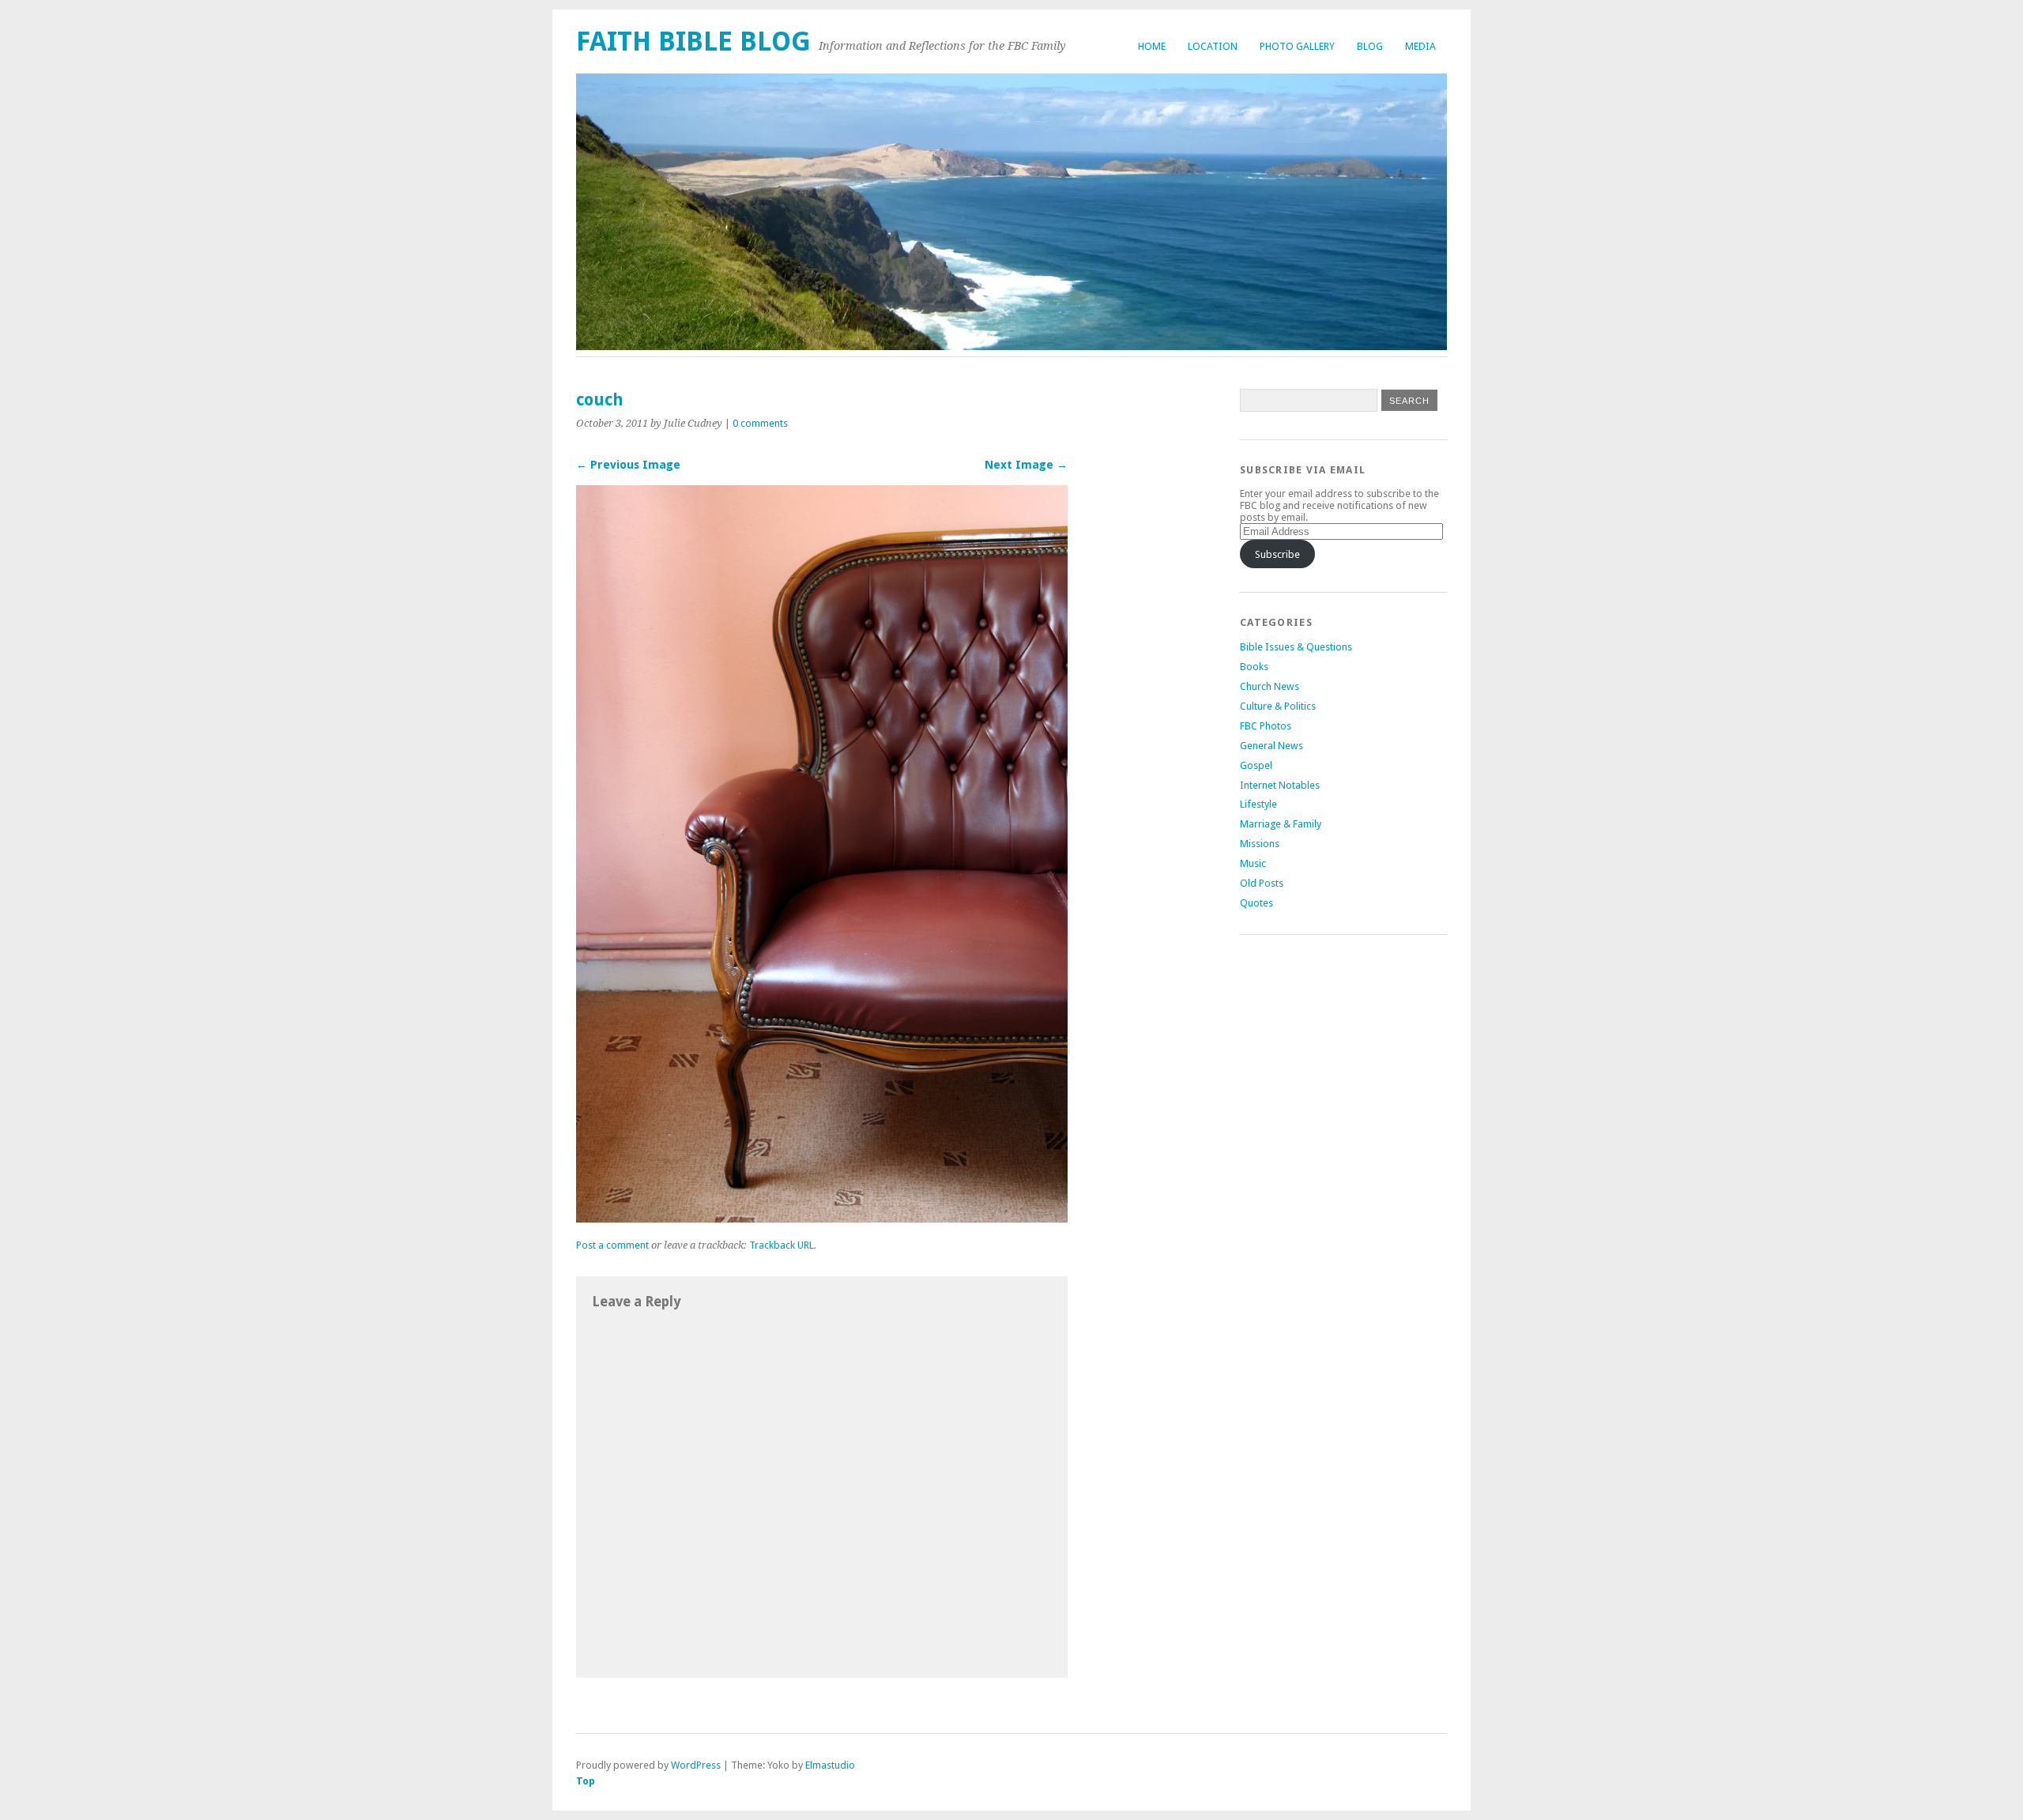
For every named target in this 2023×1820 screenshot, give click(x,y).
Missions (1260, 844)
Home (1152, 46)
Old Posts (1262, 883)
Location (1213, 46)
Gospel (1256, 765)
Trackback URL (782, 1245)
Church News (1270, 686)
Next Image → (1026, 465)
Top (586, 1781)
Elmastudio (830, 1765)
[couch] (822, 1218)
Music (1253, 863)
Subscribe (1277, 554)
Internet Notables (1280, 785)
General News (1271, 746)
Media (1420, 46)
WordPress (696, 1765)
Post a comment (612, 1245)
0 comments (760, 423)
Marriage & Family (1281, 824)
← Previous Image (628, 465)
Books (1254, 667)
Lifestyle (1258, 804)
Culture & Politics (1278, 706)
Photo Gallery (1297, 46)
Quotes (1256, 903)
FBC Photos (1266, 726)
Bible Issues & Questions (1296, 647)
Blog (1370, 46)
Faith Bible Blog (693, 41)
